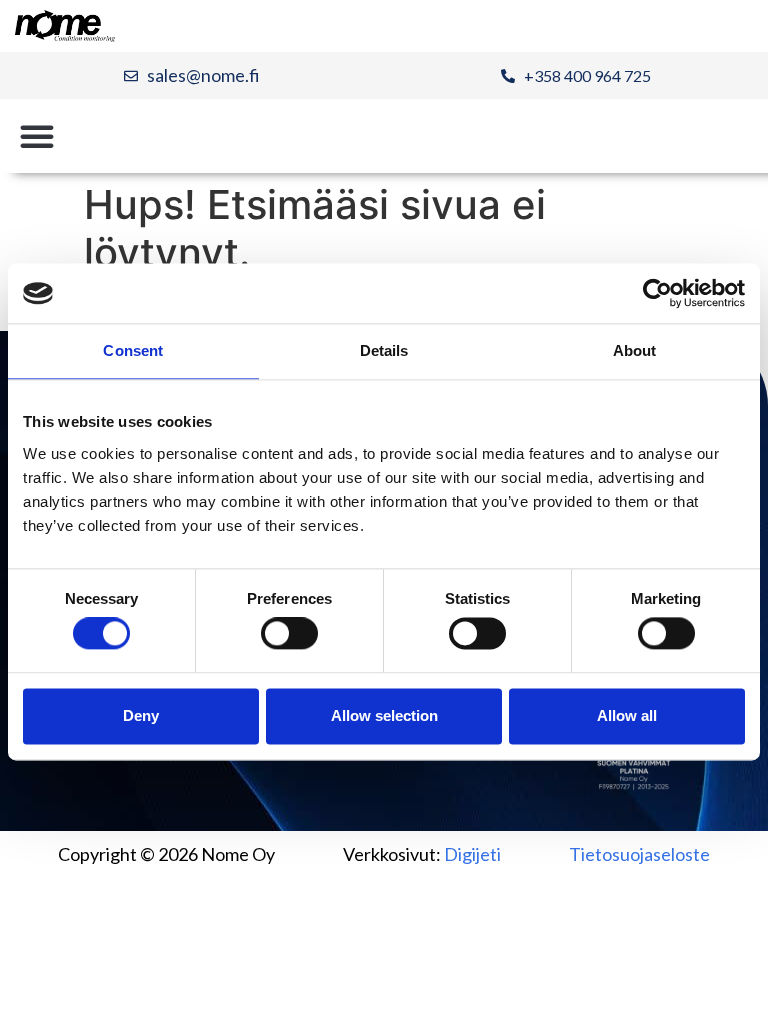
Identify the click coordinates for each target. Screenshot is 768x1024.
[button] (37, 136)
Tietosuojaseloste (639, 854)
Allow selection (384, 715)
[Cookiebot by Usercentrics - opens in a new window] (657, 293)
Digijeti (472, 854)
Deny (141, 715)
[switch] (289, 634)
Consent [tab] (133, 350)
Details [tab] (384, 350)
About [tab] (635, 350)
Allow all (627, 715)
